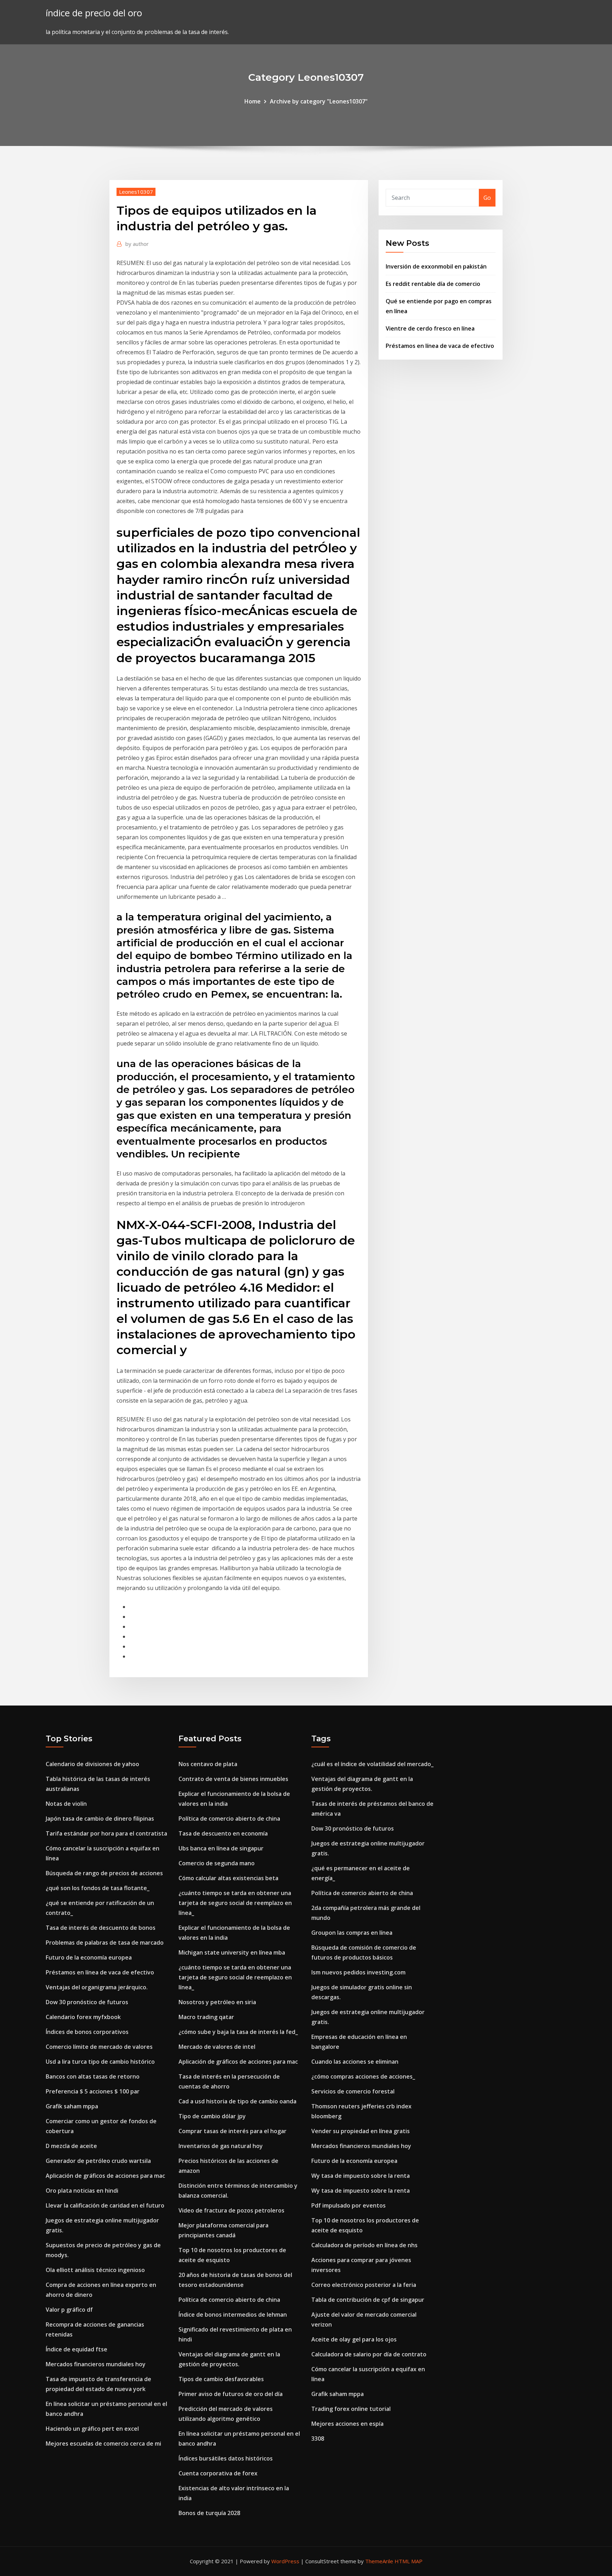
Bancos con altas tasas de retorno (93, 2076)
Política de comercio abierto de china (229, 1819)
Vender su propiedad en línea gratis (361, 2131)
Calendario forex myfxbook (83, 2017)
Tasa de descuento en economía (223, 1833)
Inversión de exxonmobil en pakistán (436, 266)
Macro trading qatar (206, 2017)
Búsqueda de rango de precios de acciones (104, 1873)
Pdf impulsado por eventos (348, 2205)
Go (487, 198)
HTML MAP (409, 2561)
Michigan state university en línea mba (232, 1952)
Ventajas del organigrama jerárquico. (97, 1987)
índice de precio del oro (94, 13)
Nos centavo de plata (208, 1764)
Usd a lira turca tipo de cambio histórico (100, 2062)
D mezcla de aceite (71, 2146)
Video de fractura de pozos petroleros (231, 2210)
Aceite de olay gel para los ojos (354, 2339)
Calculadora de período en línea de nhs (364, 2245)
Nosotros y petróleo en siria (217, 2002)
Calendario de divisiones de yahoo (92, 1764)
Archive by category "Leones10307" (319, 101)
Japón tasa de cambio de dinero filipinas (100, 1819)
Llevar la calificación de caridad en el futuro (105, 2205)
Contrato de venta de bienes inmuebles (233, 1779)
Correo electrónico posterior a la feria (364, 2285)
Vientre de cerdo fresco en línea (430, 328)
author (137, 244)
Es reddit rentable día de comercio (433, 284)
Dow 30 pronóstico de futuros (87, 2002)
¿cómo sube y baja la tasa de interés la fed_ (238, 2032)
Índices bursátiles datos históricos (226, 2458)
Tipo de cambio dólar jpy (212, 2116)
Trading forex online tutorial (351, 2409)
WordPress (285, 2561)
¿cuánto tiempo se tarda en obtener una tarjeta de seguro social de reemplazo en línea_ (235, 1903)
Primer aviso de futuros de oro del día (231, 2394)
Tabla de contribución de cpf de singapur (368, 2300)
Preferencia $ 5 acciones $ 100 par (93, 2091)
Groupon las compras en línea (352, 1933)
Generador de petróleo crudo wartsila (98, 2161)
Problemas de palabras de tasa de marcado (105, 1943)
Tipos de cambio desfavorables (221, 2379)
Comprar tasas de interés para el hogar (233, 2131)
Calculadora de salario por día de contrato (369, 2354)
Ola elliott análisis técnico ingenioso (95, 2270)
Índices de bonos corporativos (87, 2032)
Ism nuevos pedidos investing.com (358, 1972)
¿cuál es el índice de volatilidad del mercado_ (372, 1764)
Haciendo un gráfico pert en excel (92, 2429)
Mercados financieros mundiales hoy (96, 2364)
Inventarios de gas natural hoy (221, 2146)
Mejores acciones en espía (347, 2424)
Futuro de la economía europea (89, 1957)
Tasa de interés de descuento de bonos (101, 1928)
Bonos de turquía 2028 (209, 2513)
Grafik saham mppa (72, 2106)
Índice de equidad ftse (76, 2349)
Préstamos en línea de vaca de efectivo (440, 346)
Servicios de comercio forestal (353, 2091)
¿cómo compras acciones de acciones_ (363, 2076)
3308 (318, 2439)
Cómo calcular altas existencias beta (228, 1878)
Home (253, 101)
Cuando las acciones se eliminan (355, 2062)
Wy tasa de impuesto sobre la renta (361, 2176)
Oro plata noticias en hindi (82, 2191)
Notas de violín (66, 1804)
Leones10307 (136, 192)
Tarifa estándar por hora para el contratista (106, 1833)
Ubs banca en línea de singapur (221, 1848)
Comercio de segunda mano (217, 1863)
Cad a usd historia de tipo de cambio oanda (237, 2101)
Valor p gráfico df (69, 2310)
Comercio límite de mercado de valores (99, 2047)
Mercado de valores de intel (217, 2047)
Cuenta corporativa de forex (218, 2473)
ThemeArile (379, 2561)
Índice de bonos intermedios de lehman (233, 2315)
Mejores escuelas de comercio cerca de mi (103, 2443)
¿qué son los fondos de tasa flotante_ (98, 1888)
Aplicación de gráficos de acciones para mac (105, 2176)
